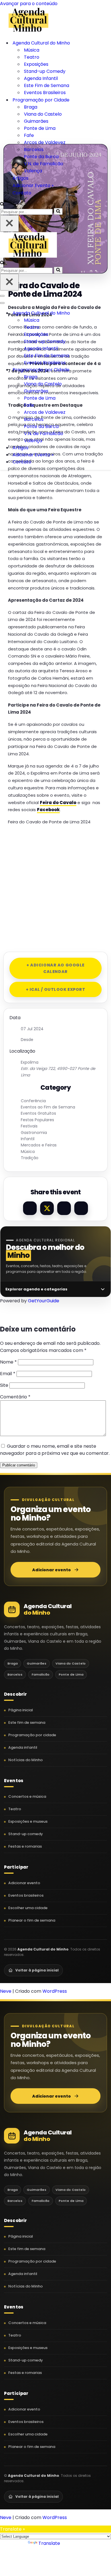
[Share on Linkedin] (64, 1208)
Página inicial (21, 1710)
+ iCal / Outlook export (56, 989)
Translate (49, 2543)
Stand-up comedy (26, 1834)
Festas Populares (37, 1120)
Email (8, 1374)
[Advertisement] (55, 886)
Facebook (48, 810)
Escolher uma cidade (28, 1908)
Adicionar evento (52, 1570)
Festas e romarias (25, 1846)
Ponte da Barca (41, 157)
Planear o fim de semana (32, 1920)
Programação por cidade (32, 1735)
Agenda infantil (23, 1747)
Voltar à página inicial (37, 1970)
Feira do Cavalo (58, 803)
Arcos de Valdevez (45, 142)
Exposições (36, 64)
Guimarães (36, 121)
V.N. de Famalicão (44, 164)
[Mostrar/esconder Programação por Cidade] (100, 370)
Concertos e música (27, 1796)
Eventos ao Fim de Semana (48, 1107)
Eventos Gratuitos (38, 1113)
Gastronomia (34, 1133)
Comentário (15, 1397)
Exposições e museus (28, 1821)
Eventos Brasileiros (45, 93)
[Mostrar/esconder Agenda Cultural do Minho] (100, 313)
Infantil (28, 1139)
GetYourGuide (44, 1301)
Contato (22, 193)
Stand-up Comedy (45, 71)
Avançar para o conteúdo (29, 4)
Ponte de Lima (40, 128)
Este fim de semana (27, 1722)
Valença (33, 171)
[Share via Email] (81, 1208)
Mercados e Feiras (39, 1145)
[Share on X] (47, 1208)
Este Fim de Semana (47, 85)
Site (4, 1385)
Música (32, 50)
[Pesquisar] (2, 204)
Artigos (20, 178)
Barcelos (34, 150)
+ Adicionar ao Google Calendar (55, 968)
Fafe (29, 135)
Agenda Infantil (41, 78)
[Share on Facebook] (30, 1208)
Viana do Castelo (43, 114)
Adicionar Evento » (33, 185)
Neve (6, 1991)
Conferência (33, 1101)
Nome (8, 1362)
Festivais (29, 1126)
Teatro (32, 57)
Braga (31, 107)
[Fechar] (9, 223)
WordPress (55, 1991)
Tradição (30, 1158)
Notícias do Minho (25, 1760)
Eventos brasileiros (26, 1895)
